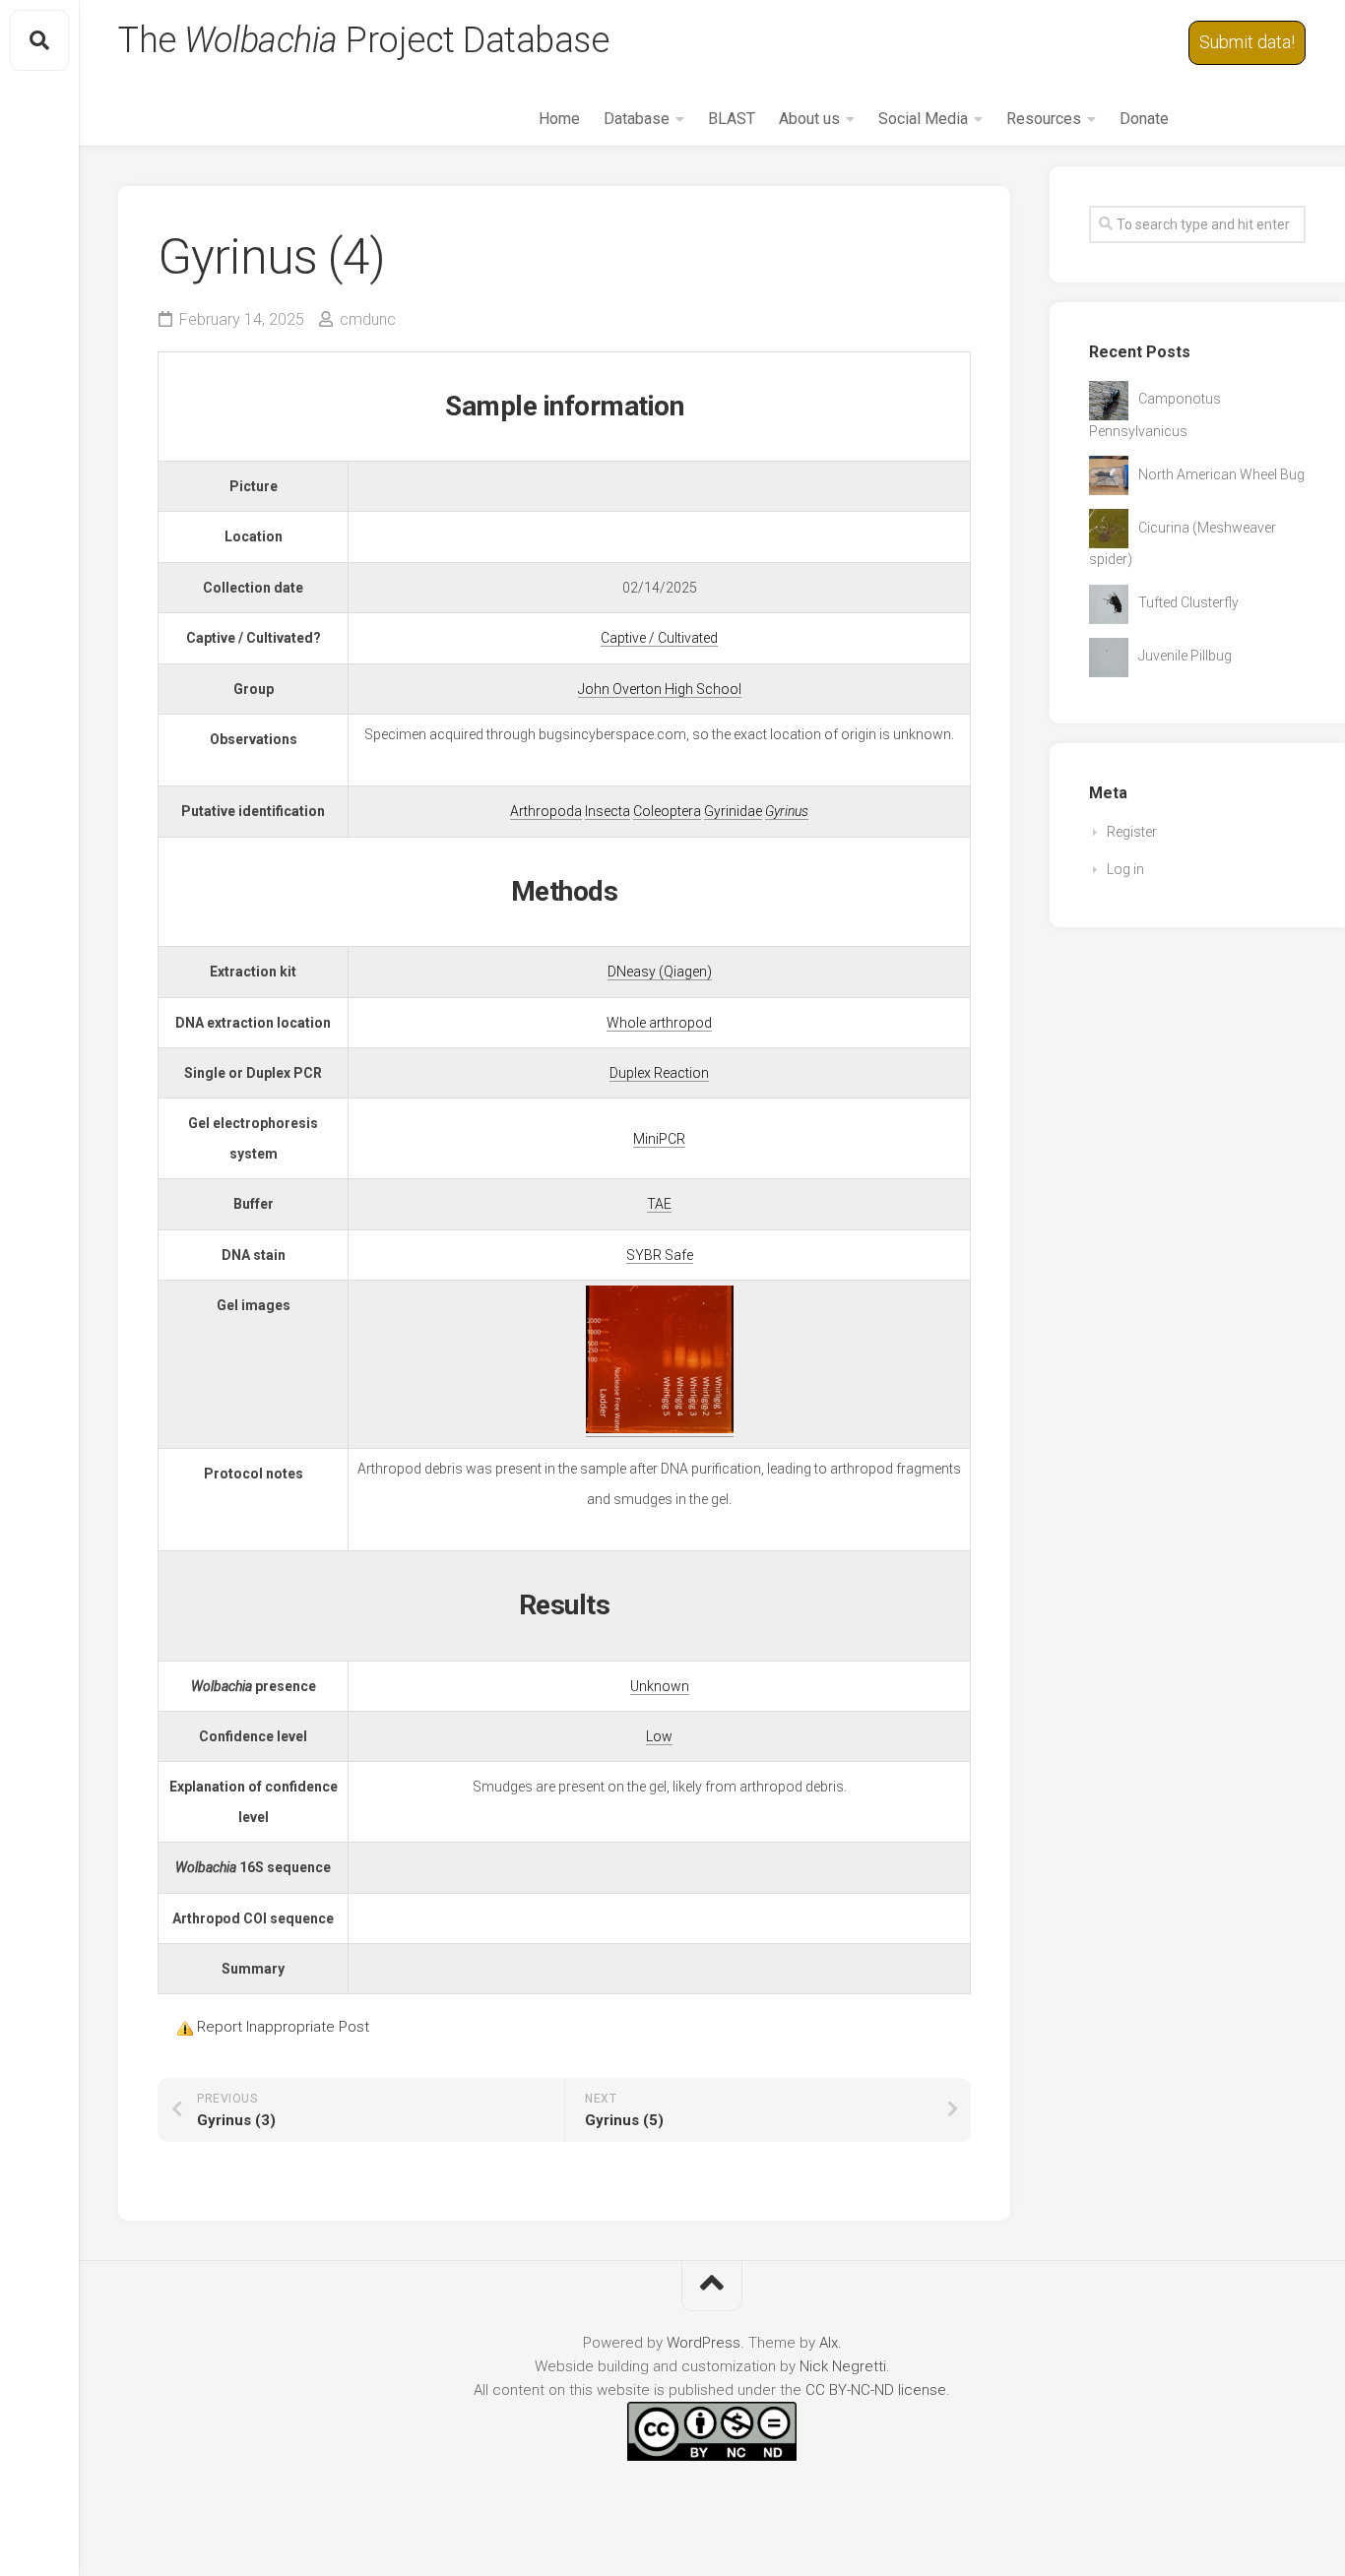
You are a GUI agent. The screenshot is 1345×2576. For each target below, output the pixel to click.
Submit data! (1247, 42)
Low (659, 1736)
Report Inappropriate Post (283, 2027)
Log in (1125, 869)
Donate (1144, 119)
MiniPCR (659, 1139)
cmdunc (368, 319)
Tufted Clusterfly (1188, 602)
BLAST (732, 119)
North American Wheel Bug (1221, 474)
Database (637, 119)
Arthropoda (546, 811)
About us (809, 119)
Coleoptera (667, 811)
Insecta (608, 811)
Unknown (660, 1686)
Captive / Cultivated (659, 638)
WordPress (704, 2343)
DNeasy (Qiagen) (660, 972)
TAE (659, 1204)
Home (559, 119)
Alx (829, 2343)
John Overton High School (660, 689)
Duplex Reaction (659, 1073)
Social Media (923, 119)
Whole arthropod (659, 1023)
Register (1132, 832)
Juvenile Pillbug (1185, 656)
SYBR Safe (660, 1255)
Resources (1044, 119)
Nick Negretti (843, 2366)
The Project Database (363, 40)
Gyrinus (787, 811)
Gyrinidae (733, 811)
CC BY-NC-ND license (876, 2390)
